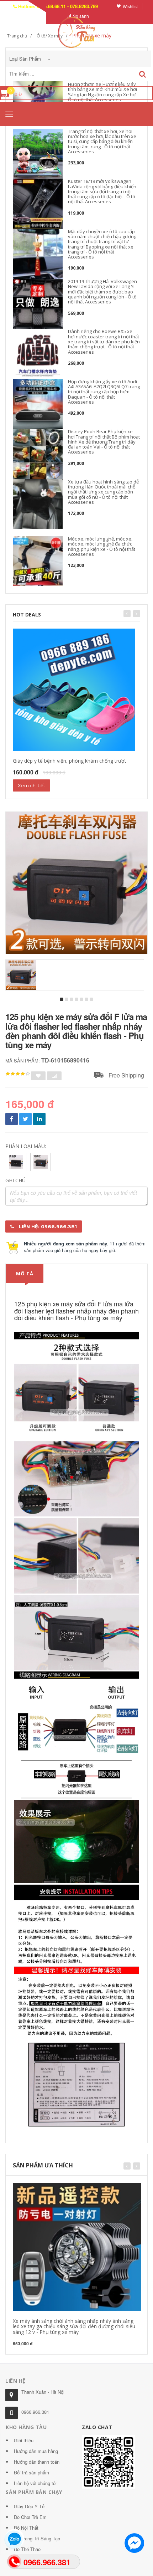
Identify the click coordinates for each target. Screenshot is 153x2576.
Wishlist (130, 6)
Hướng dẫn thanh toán (37, 2462)
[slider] (18, 1074)
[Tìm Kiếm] (143, 74)
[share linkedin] (39, 1119)
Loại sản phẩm (26, 59)
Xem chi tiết (31, 785)
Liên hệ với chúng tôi (35, 2483)
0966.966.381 (35, 2412)
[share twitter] (25, 1119)
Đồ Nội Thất (26, 2528)
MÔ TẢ (25, 1274)
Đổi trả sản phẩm (31, 2472)
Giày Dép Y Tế (29, 2506)
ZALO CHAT (97, 2427)
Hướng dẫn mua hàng (36, 2451)
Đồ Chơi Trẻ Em (30, 2517)
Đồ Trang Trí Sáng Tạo (37, 2538)
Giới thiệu (24, 2440)
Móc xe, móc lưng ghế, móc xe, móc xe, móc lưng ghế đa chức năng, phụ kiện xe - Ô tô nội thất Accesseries (102, 546)
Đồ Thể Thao (27, 2549)
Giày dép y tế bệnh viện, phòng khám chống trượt (70, 761)
